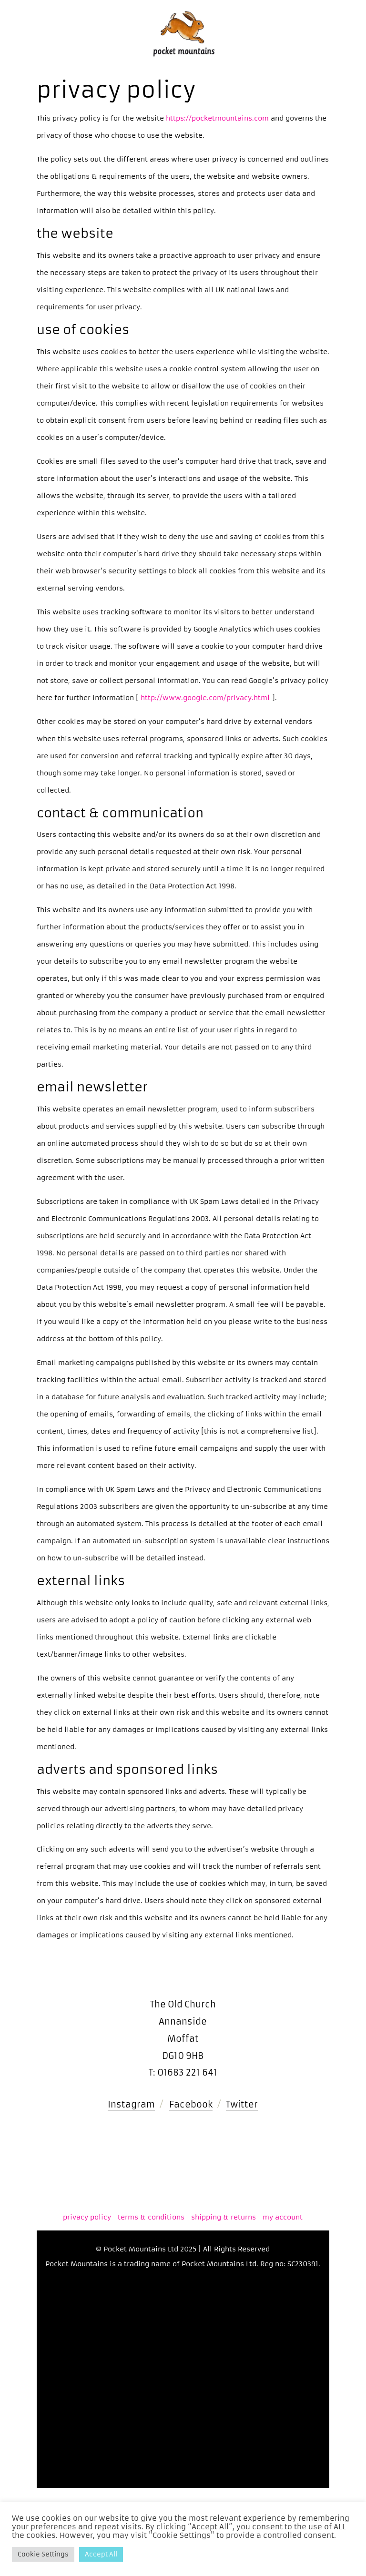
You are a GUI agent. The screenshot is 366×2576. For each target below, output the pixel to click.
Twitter (242, 2104)
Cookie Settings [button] (43, 2554)
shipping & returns (224, 2217)
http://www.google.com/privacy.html (206, 698)
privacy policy (87, 2217)
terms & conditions (151, 2217)
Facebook (191, 2104)
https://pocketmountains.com (216, 118)
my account (283, 2217)
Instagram (131, 2104)
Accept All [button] (101, 2554)
